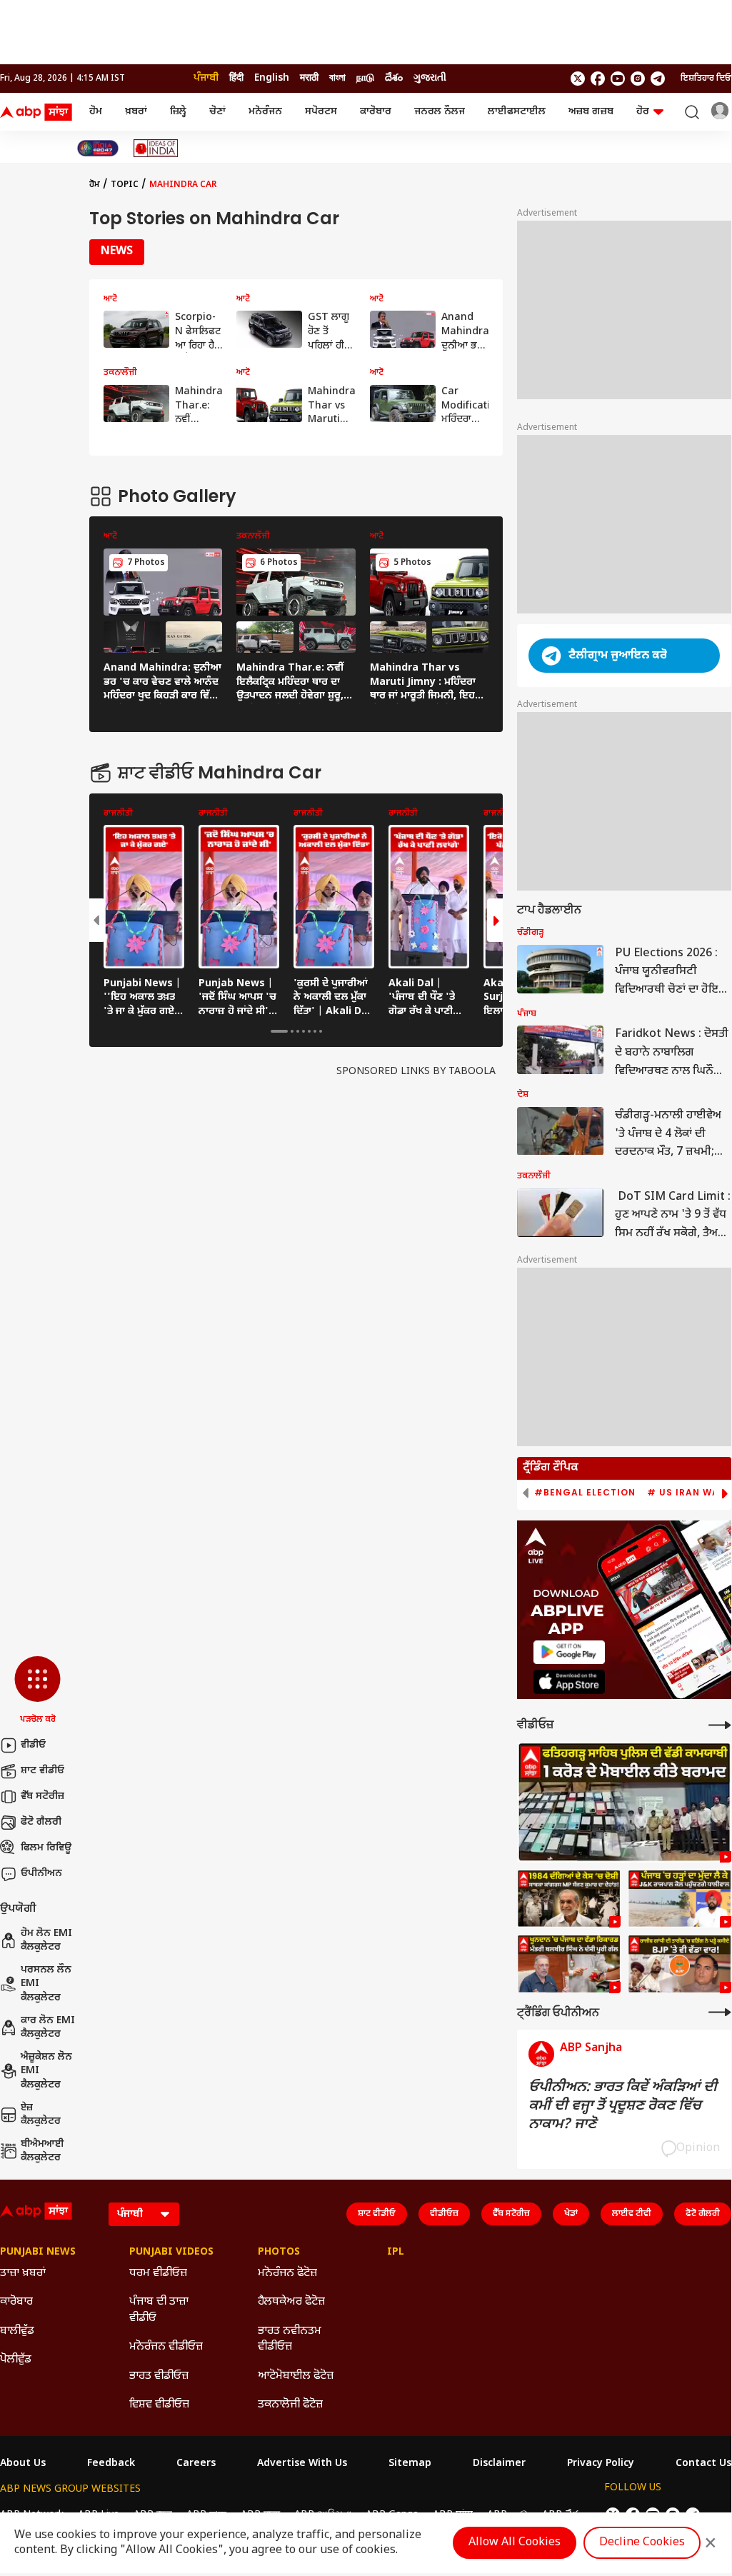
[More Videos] (720, 1725)
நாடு (365, 78)
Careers (196, 2464)
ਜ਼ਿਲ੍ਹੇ (178, 112)
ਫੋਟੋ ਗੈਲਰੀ (41, 1822)
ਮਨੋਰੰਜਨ (265, 112)
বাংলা (337, 78)
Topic (125, 185)
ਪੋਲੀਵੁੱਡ (16, 2360)
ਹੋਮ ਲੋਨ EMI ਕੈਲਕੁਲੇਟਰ (46, 1941)
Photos (279, 2252)
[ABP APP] (569, 1652)
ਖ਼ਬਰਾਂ (136, 112)
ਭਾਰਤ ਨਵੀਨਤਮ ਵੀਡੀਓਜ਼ (290, 2339)
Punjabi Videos (171, 2252)
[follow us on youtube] (618, 79)
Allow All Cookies (515, 2543)
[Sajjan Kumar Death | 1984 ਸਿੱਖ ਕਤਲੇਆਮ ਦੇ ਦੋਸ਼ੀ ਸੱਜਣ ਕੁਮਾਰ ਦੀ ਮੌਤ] (569, 1899)
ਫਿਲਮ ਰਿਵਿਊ (46, 1848)
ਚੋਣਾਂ (217, 112)
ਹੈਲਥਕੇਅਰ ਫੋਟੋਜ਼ (291, 2302)
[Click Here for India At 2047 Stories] (98, 148)
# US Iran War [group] (686, 1493)
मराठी (309, 78)
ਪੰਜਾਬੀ (206, 78)
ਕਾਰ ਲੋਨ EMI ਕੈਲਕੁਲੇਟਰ (48, 2028)
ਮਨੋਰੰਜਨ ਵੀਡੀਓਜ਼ (166, 2347)
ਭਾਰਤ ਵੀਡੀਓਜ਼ (159, 2376)
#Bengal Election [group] (585, 1493)
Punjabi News (38, 2252)
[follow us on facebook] (598, 79)
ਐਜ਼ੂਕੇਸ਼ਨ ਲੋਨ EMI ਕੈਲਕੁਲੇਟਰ (46, 2071)
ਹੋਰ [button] (643, 112)
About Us (23, 2464)
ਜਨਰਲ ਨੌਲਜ (440, 112)
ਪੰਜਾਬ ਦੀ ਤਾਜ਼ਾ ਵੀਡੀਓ (159, 2310)
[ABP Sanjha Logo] (37, 112)
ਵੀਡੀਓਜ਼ (444, 2214)
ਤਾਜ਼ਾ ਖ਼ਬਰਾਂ (23, 2274)
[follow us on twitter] (578, 79)
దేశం (394, 78)
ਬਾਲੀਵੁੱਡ (17, 2331)
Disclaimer (499, 2464)
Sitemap (410, 2464)
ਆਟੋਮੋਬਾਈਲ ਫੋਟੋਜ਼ (296, 2376)
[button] (37, 1691)
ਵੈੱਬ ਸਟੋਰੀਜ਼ (42, 1796)
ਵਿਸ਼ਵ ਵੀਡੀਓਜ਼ (159, 2405)
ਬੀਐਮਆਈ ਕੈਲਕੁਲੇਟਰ (42, 2151)
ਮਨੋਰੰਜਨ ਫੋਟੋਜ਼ (287, 2274)
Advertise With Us (302, 2464)
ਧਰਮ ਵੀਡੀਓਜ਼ (158, 2274)
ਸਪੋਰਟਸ (321, 112)
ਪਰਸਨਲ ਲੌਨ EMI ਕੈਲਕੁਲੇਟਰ (46, 1984)
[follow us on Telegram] (658, 79)
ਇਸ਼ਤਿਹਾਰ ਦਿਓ (706, 79)
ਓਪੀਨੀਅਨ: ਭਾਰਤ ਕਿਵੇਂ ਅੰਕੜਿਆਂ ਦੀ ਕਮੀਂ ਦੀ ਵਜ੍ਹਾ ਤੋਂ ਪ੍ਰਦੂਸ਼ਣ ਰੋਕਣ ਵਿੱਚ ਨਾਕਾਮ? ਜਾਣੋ (623, 2106)
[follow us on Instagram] (638, 79)
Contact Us (703, 2464)
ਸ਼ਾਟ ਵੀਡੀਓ (42, 1771)
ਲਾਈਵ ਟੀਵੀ (632, 2214)
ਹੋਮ (96, 112)
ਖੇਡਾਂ (571, 2214)
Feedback (111, 2464)
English (272, 78)
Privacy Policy (601, 2464)
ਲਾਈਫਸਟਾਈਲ (517, 112)
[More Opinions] (720, 2012)
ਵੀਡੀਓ (33, 1745)
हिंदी (236, 78)
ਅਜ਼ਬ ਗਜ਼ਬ (591, 112)
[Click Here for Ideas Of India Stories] (156, 148)
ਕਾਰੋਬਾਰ (376, 112)
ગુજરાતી (430, 78)
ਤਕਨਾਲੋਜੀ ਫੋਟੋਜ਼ (290, 2405)
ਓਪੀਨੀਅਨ (41, 1874)
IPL (396, 2252)
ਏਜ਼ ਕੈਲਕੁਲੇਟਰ (41, 2115)
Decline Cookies (642, 2543)
